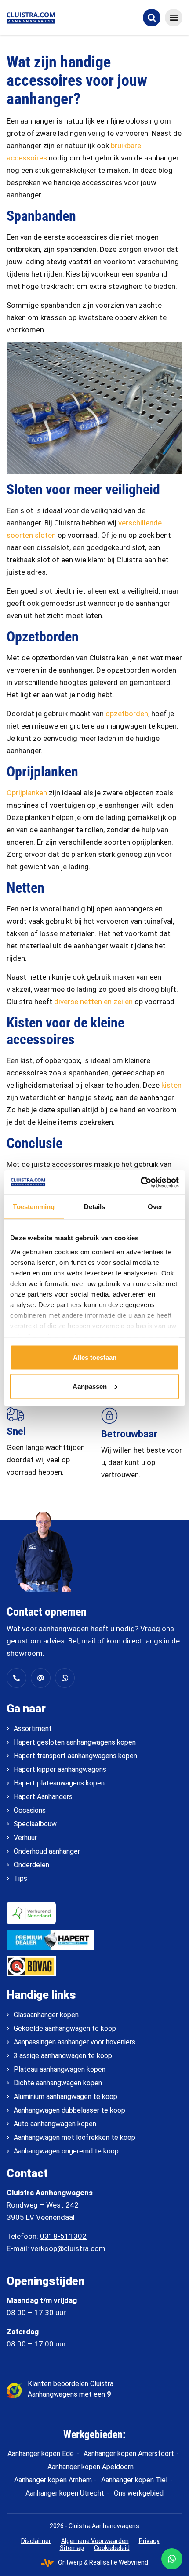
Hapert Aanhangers (43, 1797)
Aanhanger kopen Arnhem (53, 2480)
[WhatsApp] (172, 2559)
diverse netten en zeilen (93, 1002)
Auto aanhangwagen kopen (55, 2124)
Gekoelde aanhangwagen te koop (65, 2028)
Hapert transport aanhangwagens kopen (75, 1756)
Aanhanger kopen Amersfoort (129, 2454)
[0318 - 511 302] (16, 1678)
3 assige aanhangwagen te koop (63, 2056)
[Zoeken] (152, 18)
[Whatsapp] (65, 1678)
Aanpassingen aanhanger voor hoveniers (75, 2042)
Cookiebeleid (112, 2548)
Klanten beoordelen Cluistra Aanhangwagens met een (71, 2389)
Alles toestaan (95, 1357)
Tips (20, 1878)
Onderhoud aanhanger (47, 1851)
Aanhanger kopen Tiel (134, 2480)
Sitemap (72, 2548)
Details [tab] (95, 1207)
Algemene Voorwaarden (95, 2541)
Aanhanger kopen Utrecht (65, 2493)
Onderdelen (31, 1865)
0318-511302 (63, 2236)
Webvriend (133, 2562)
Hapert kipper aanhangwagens (60, 1769)
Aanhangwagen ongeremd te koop (66, 2151)
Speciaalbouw (35, 1824)
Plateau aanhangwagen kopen (60, 2069)
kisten (171, 1085)
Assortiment (33, 1729)
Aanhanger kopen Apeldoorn (91, 2467)
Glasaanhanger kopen (46, 2015)
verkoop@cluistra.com (68, 2248)
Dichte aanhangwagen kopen (58, 2083)
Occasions (30, 1810)
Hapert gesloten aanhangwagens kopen (75, 1742)
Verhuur (25, 1838)
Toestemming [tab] (34, 1207)
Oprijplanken (27, 793)
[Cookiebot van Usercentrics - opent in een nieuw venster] (140, 1182)
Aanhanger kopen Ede (41, 2454)
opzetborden (127, 714)
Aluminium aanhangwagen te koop (65, 2097)
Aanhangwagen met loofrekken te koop (75, 2137)
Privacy (149, 2541)
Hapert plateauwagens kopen (59, 1783)
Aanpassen (90, 1386)
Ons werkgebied (139, 2493)
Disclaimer (36, 2541)
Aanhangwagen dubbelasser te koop (69, 2110)
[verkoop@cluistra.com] (41, 1678)
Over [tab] (155, 1207)
